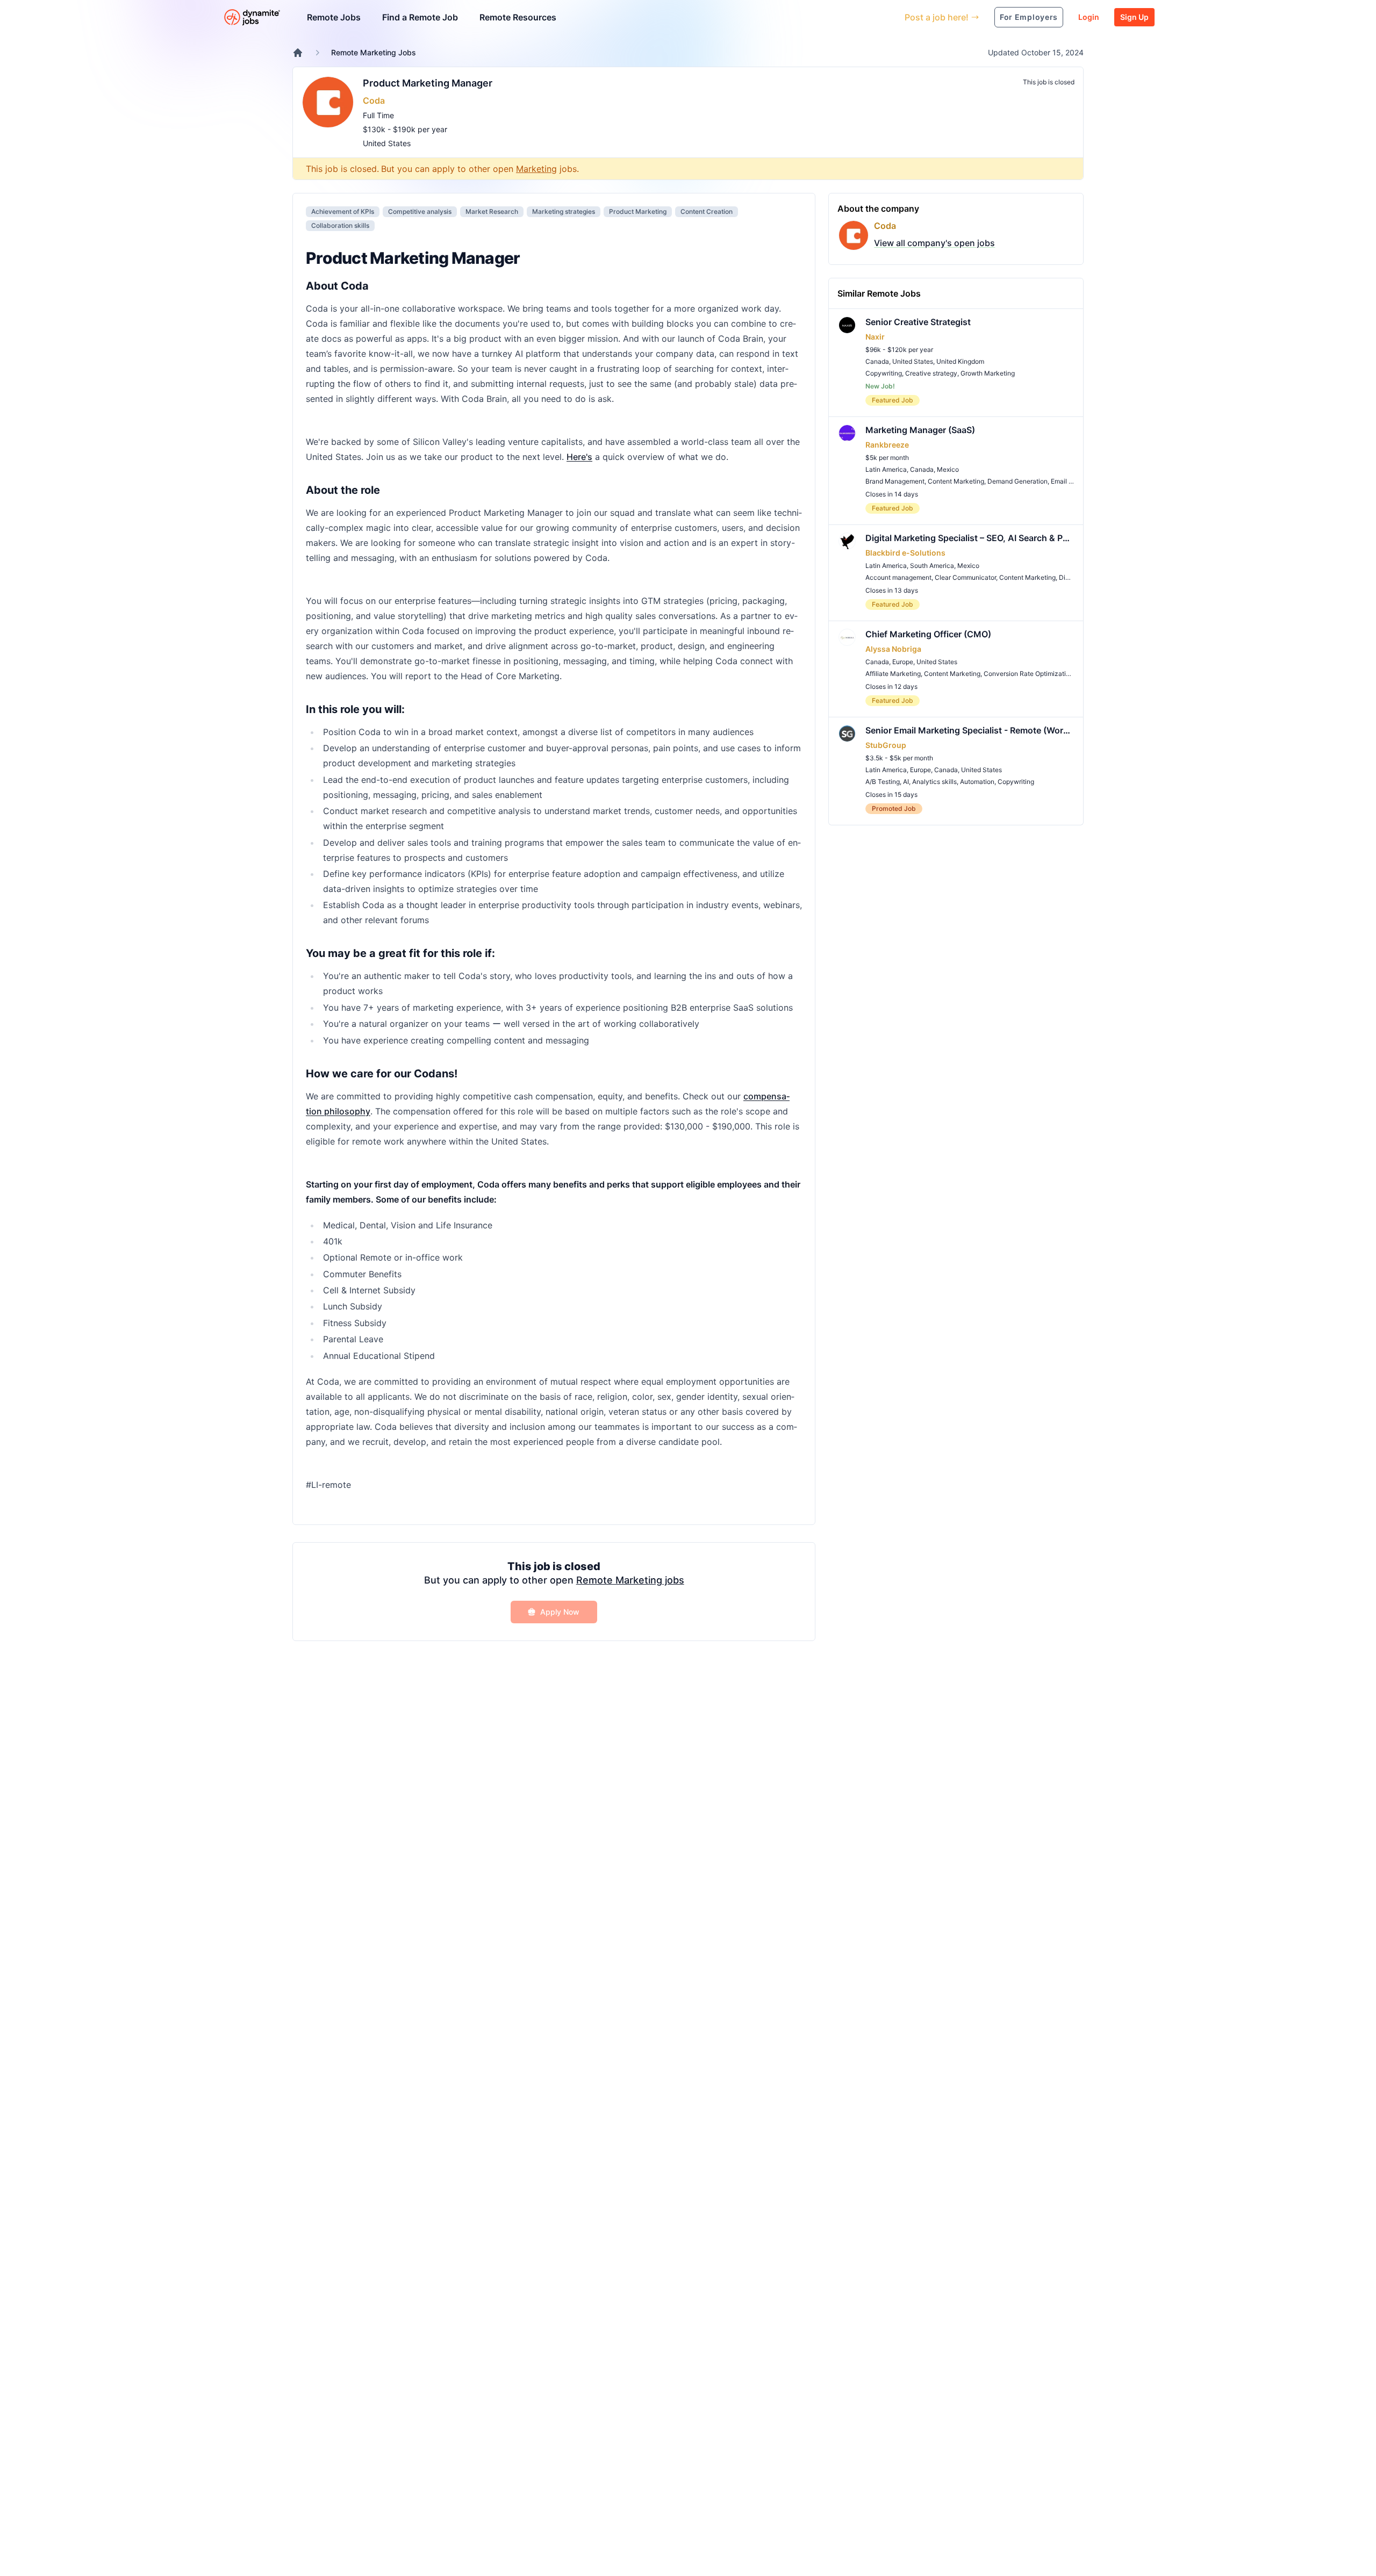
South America (932, 566)
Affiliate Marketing (893, 674)
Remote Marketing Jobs (374, 52)
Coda (374, 100)
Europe (903, 662)
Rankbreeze (887, 445)
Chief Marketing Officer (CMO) (928, 634)
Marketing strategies (564, 211)
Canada (877, 361)
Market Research (492, 211)
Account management (898, 577)
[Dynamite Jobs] (298, 53)
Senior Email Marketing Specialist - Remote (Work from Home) (970, 730)
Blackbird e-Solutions (905, 553)
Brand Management (895, 481)
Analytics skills (934, 782)
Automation (977, 782)
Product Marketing (638, 211)
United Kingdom (960, 361)
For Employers (1029, 17)
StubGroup (886, 745)
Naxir (875, 337)
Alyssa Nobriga (893, 649)
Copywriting (884, 373)
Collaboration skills (340, 225)
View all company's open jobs (934, 243)
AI (906, 782)
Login (1089, 17)
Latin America (886, 469)
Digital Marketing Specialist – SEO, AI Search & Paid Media (970, 538)
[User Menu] (888, 17)
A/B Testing (883, 782)
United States (387, 143)
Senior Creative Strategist (918, 322)
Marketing (536, 169)
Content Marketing (956, 481)
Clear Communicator (965, 577)
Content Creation (707, 211)
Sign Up (1134, 17)
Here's (579, 457)
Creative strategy (931, 373)
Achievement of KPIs (343, 211)
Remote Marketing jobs (630, 1580)
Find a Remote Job (420, 17)
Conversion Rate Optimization (1029, 674)
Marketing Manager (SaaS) (920, 430)
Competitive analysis (420, 211)
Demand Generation (1017, 481)
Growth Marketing (988, 373)
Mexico (948, 469)
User (847, 17)
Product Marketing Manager (428, 83)
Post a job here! (937, 17)
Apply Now (560, 1612)
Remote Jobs (334, 17)
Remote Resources (518, 17)
